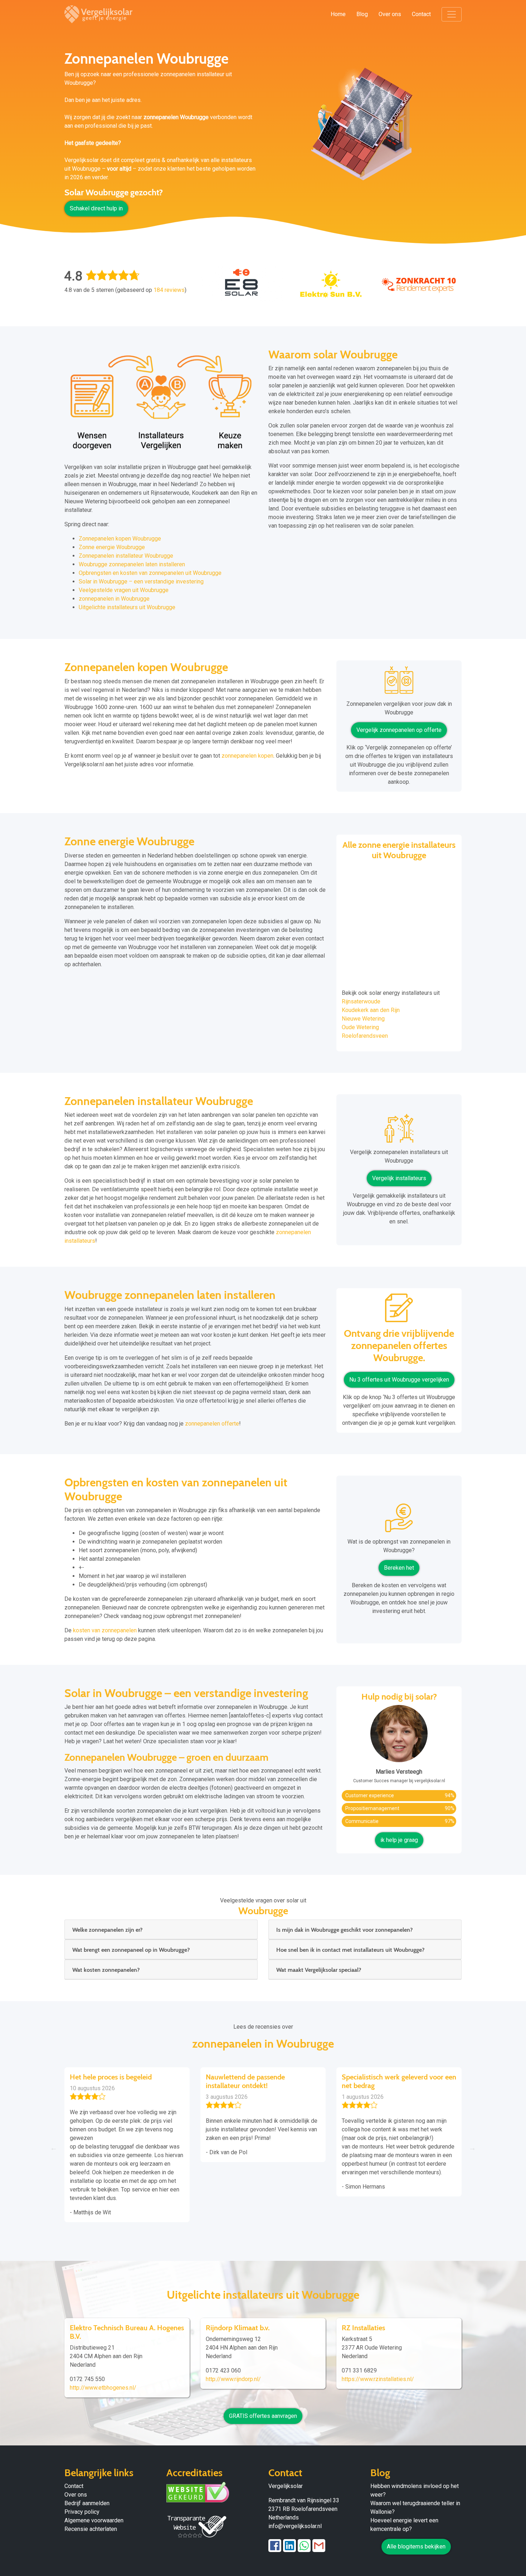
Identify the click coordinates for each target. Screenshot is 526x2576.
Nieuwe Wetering (363, 1019)
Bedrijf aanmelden (87, 2503)
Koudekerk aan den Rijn (371, 1010)
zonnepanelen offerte (212, 1424)
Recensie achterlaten (91, 2529)
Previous (54, 2148)
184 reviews (169, 290)
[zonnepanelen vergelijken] (399, 683)
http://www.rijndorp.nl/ (233, 2379)
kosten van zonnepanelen (105, 1630)
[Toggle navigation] (452, 14)
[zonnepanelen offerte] (399, 1311)
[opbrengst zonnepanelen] (399, 1521)
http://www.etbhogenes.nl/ (103, 2388)
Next (472, 2148)
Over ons (390, 14)
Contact (421, 14)
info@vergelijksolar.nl (295, 2526)
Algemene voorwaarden (94, 2520)
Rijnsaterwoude (361, 1001)
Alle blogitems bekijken (416, 2546)
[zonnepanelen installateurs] (399, 1131)
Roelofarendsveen (365, 1036)
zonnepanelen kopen (247, 756)
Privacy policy (82, 2512)
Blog (362, 14)
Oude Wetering (360, 1027)
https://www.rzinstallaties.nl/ (378, 2379)
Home (338, 14)
